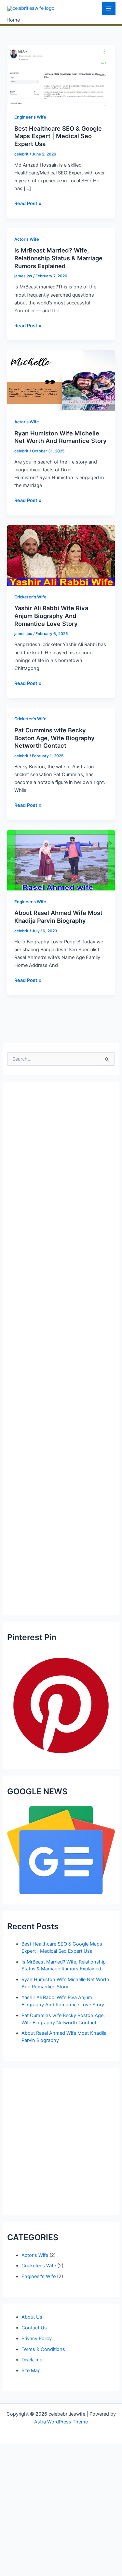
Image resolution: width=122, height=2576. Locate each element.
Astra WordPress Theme (61, 2422)
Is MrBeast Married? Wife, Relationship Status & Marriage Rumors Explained (58, 258)
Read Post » (28, 204)
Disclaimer (33, 2360)
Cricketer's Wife (30, 597)
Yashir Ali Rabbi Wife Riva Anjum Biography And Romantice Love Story (51, 616)
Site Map (31, 2371)
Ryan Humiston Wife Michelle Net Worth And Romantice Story (61, 437)
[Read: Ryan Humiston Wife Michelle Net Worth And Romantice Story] (61, 380)
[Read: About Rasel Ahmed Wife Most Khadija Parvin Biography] (61, 860)
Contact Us (34, 2328)
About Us (32, 2317)
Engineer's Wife (30, 117)
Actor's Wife (27, 239)
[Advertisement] (61, 1348)
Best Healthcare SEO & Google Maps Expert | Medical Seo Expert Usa (58, 136)
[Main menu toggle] (109, 8)
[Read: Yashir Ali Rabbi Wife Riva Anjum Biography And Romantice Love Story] (61, 555)
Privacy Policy (37, 2339)
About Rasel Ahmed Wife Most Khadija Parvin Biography (58, 917)
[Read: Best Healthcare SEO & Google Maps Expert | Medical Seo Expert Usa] (61, 75)
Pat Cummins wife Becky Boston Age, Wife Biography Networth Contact (54, 738)
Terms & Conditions (43, 2349)
